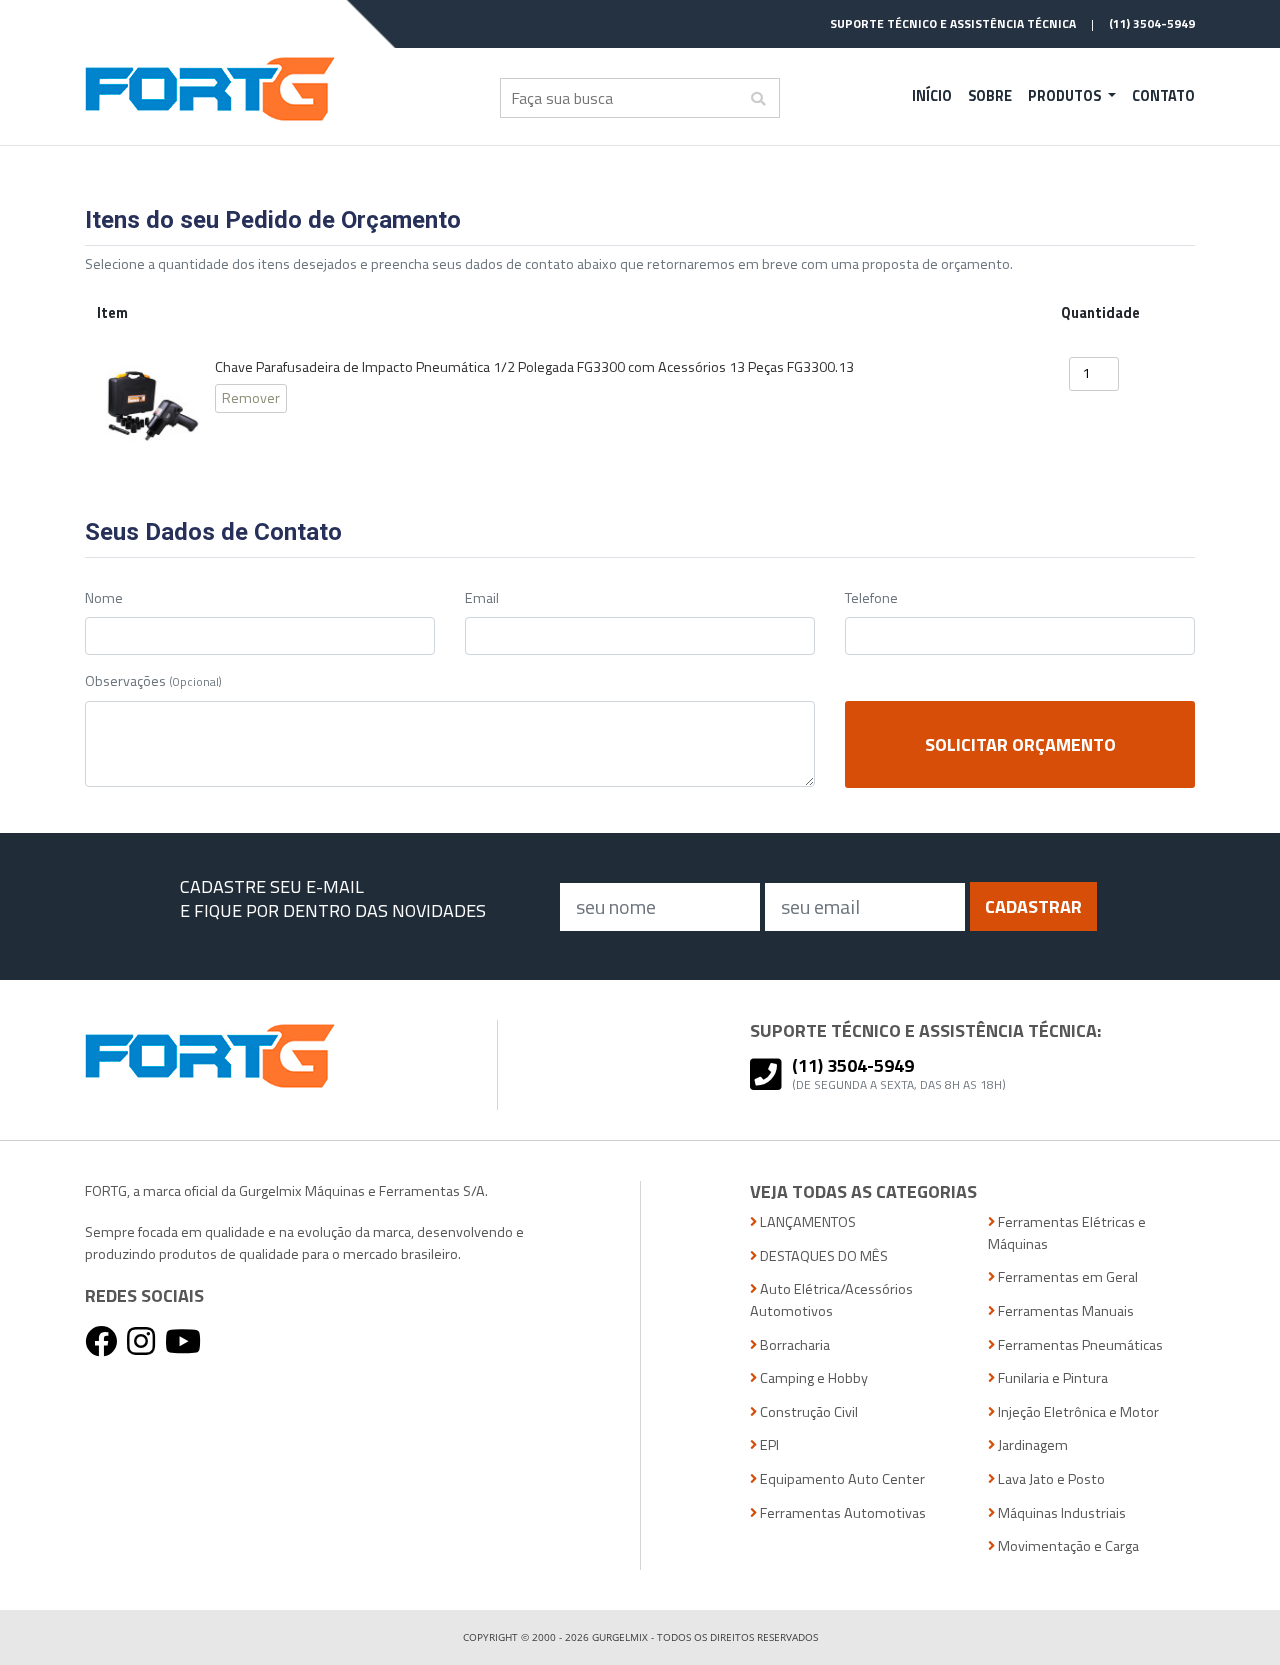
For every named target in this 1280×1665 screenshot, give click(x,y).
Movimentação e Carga (1067, 1546)
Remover (251, 398)
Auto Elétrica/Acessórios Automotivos (831, 1300)
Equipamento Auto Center (841, 1479)
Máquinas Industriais (1060, 1513)
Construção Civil (807, 1412)
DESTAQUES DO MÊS (822, 1256)
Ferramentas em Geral (1066, 1277)
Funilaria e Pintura (1051, 1378)
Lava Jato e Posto (1050, 1479)
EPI (768, 1445)
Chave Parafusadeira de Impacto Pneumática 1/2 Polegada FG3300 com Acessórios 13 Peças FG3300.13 (534, 367)
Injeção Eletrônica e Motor (1077, 1412)
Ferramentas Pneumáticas (1079, 1345)
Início (932, 96)
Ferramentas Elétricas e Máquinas (1067, 1233)
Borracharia (793, 1345)
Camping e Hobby (812, 1378)
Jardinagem (1031, 1445)
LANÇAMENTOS (806, 1222)
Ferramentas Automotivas (841, 1513)
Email (482, 598)
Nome (104, 598)
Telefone (871, 598)
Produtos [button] (1066, 96)
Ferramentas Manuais (1064, 1311)
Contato (1163, 96)
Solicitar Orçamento (1020, 744)
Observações (153, 681)
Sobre (990, 96)
